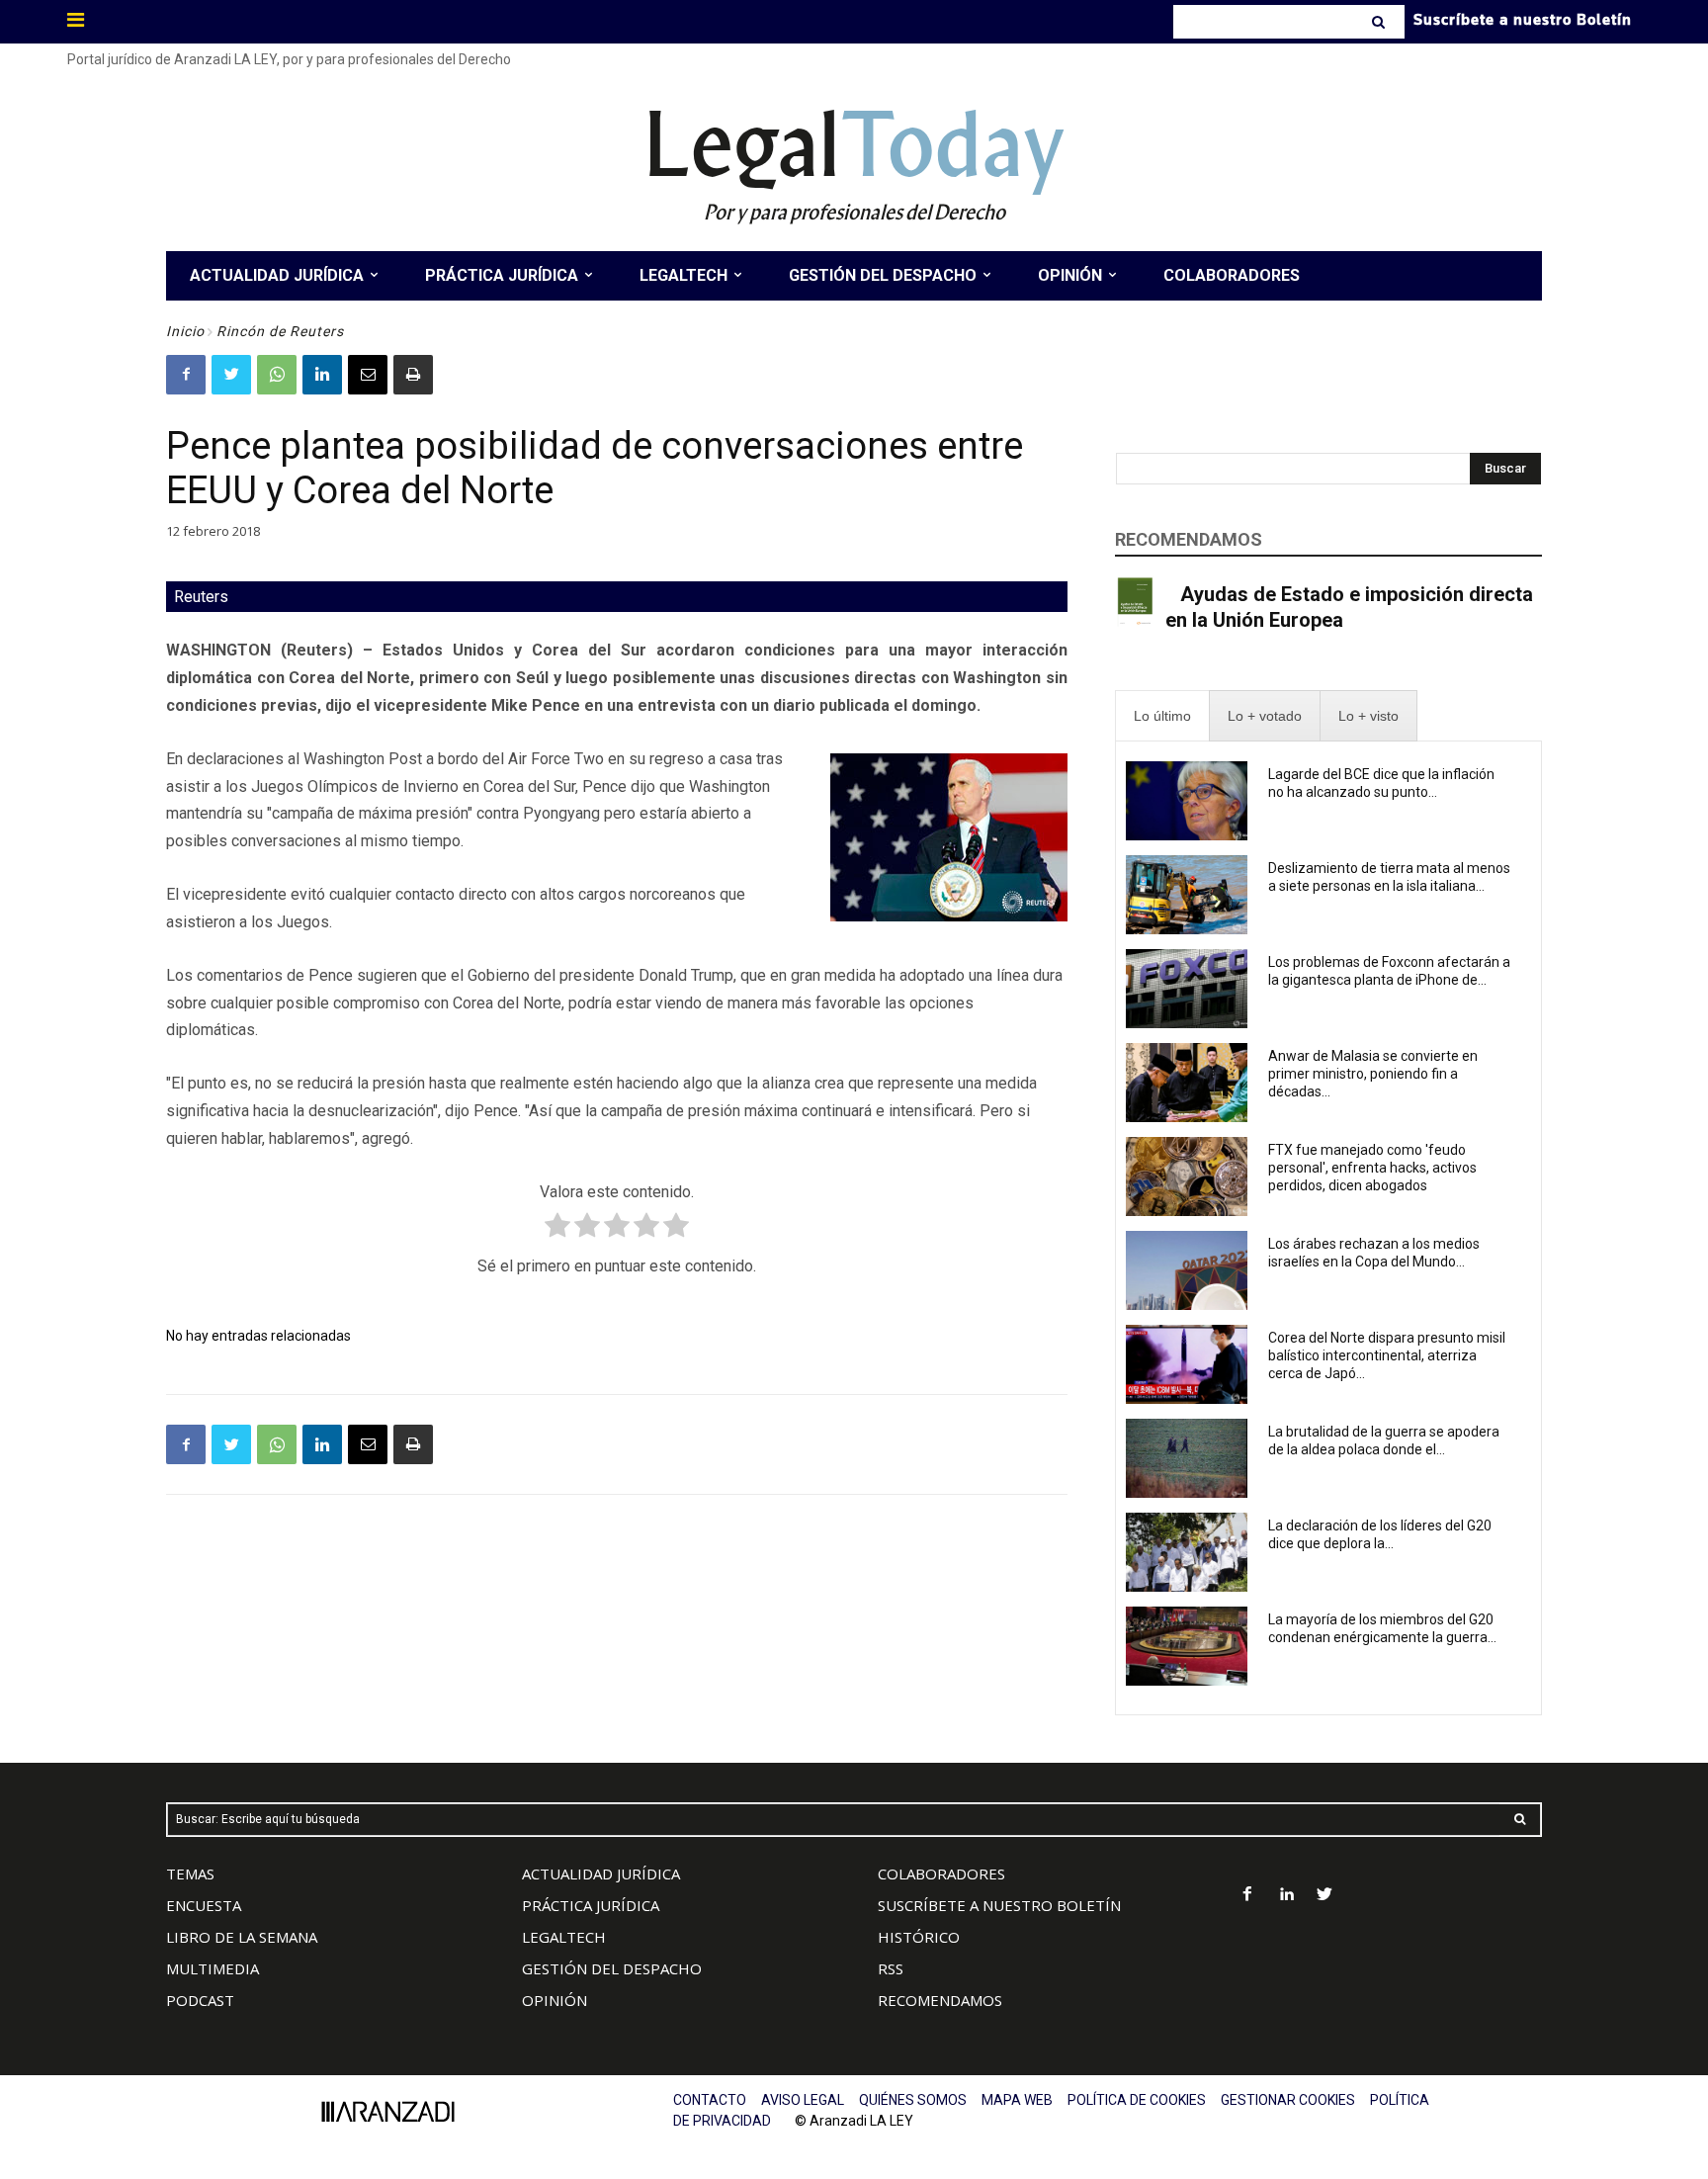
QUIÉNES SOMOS (913, 2100)
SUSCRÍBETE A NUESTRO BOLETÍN (999, 1905)
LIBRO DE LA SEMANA (242, 1937)
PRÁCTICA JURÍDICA (591, 1905)
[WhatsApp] (277, 375)
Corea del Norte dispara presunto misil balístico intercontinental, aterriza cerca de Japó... (1387, 1355)
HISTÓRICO (919, 1937)
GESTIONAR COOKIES (1288, 2100)
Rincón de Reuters (280, 331)
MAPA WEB (1017, 2100)
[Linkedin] (322, 375)
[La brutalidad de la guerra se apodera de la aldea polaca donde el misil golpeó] (1187, 1458)
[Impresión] (413, 375)
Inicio (185, 331)
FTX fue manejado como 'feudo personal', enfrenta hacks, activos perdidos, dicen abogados (1372, 1168)
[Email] (368, 375)
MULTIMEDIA (213, 1968)
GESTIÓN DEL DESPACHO (612, 1968)
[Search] (1380, 22)
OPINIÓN (555, 2000)
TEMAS (190, 1874)
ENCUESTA (204, 1905)
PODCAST (200, 2000)
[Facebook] (186, 375)
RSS (891, 1968)
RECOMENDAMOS (940, 2000)
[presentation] (1162, 716)
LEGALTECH (564, 1937)
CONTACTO (710, 2100)
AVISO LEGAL (803, 2100)
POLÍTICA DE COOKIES (1137, 2100)
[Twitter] (231, 375)
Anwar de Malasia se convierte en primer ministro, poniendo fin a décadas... (1373, 1074)
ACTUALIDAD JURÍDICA (601, 1874)
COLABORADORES (941, 1874)
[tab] (1162, 716)
